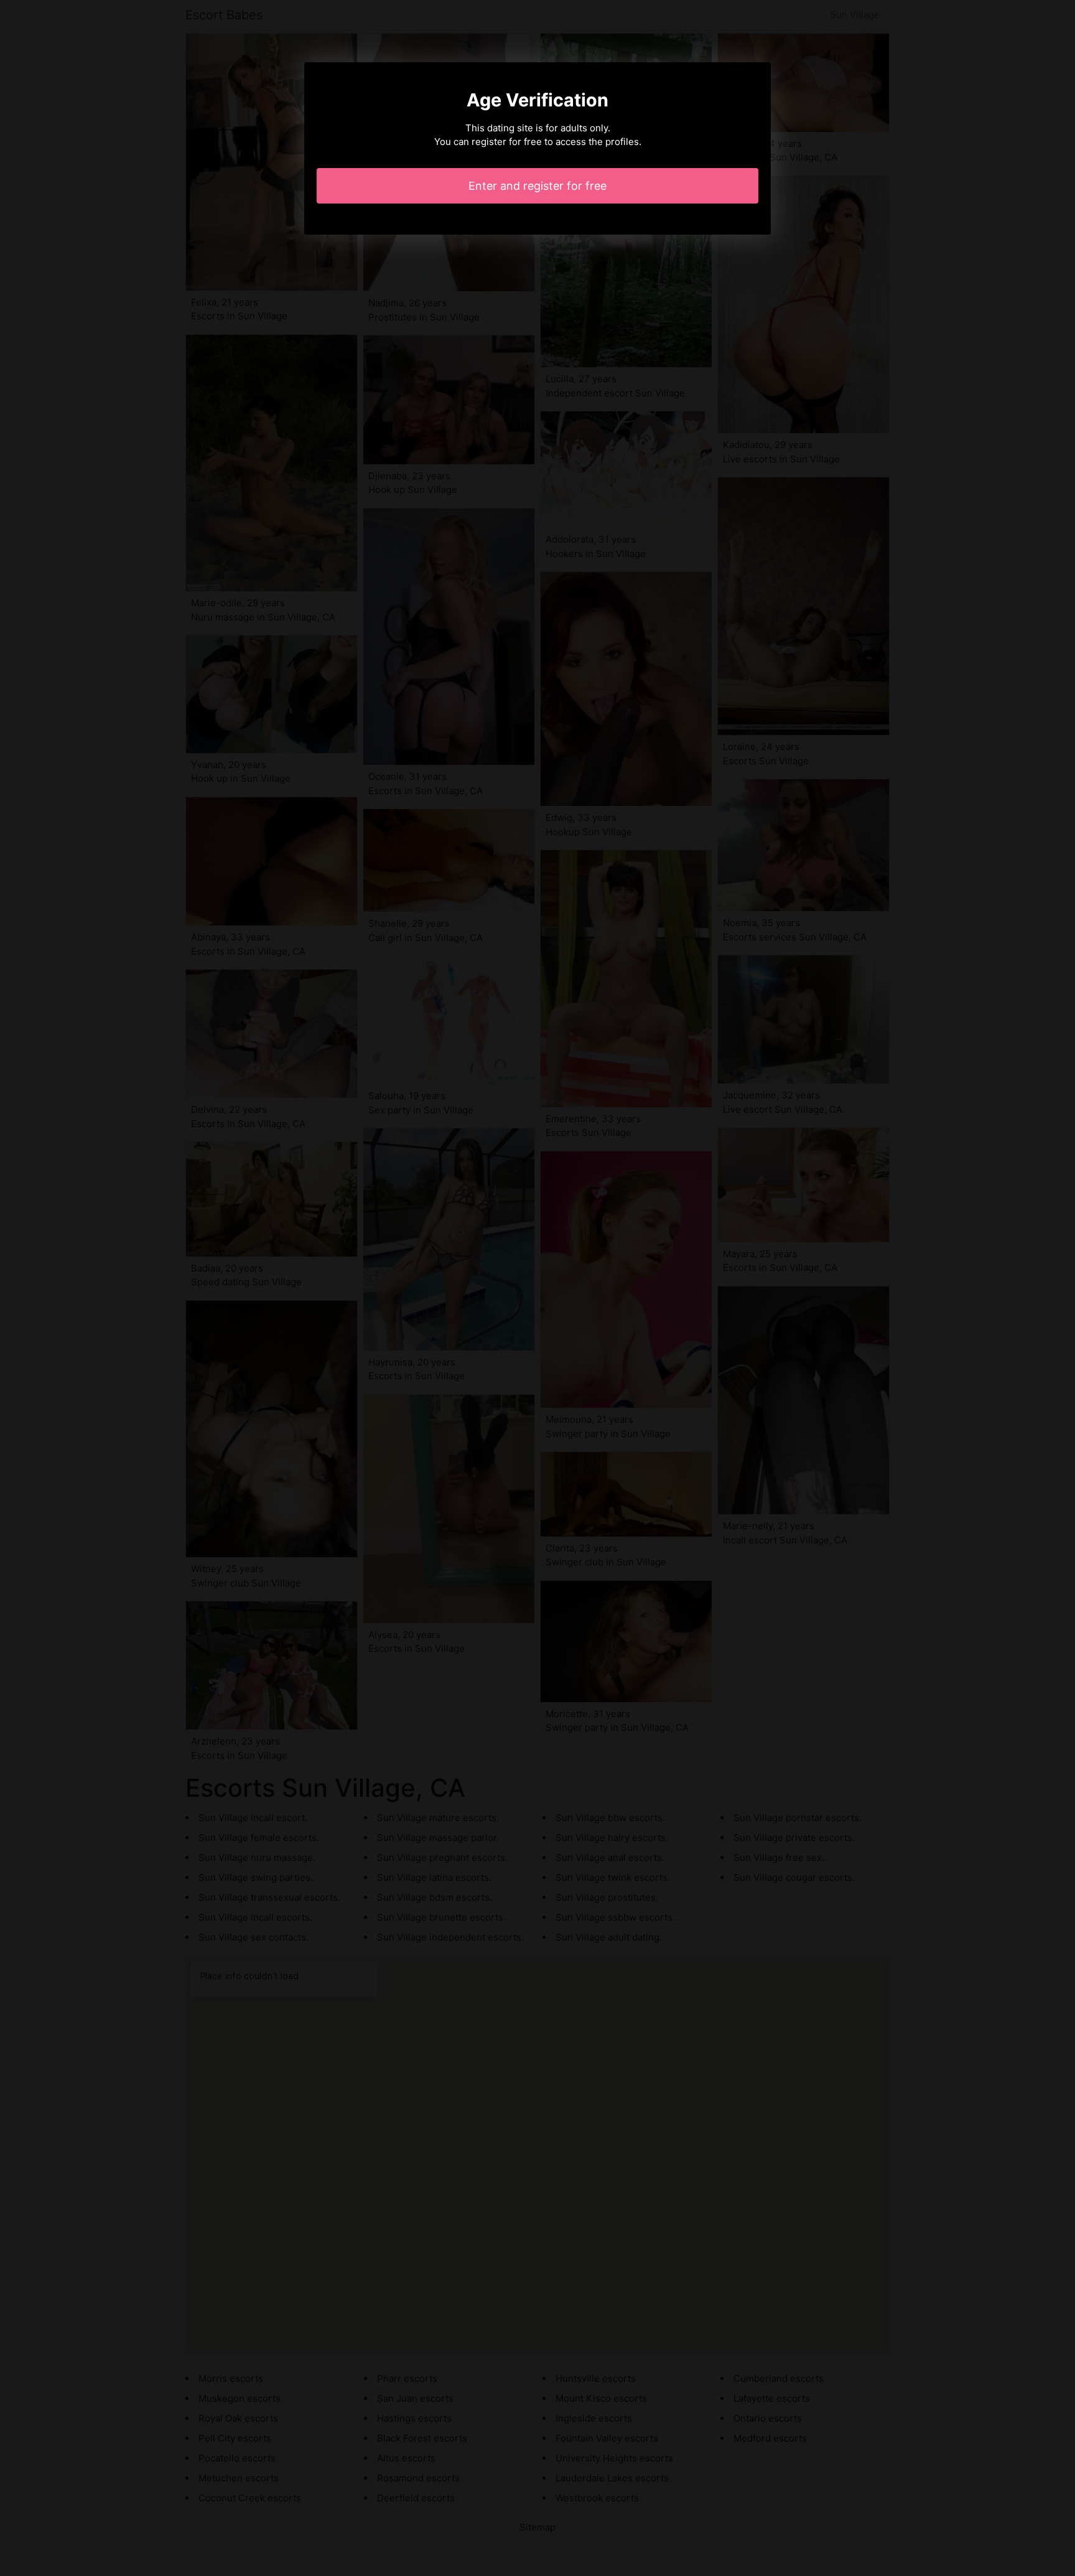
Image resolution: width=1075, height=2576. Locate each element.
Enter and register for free (537, 186)
